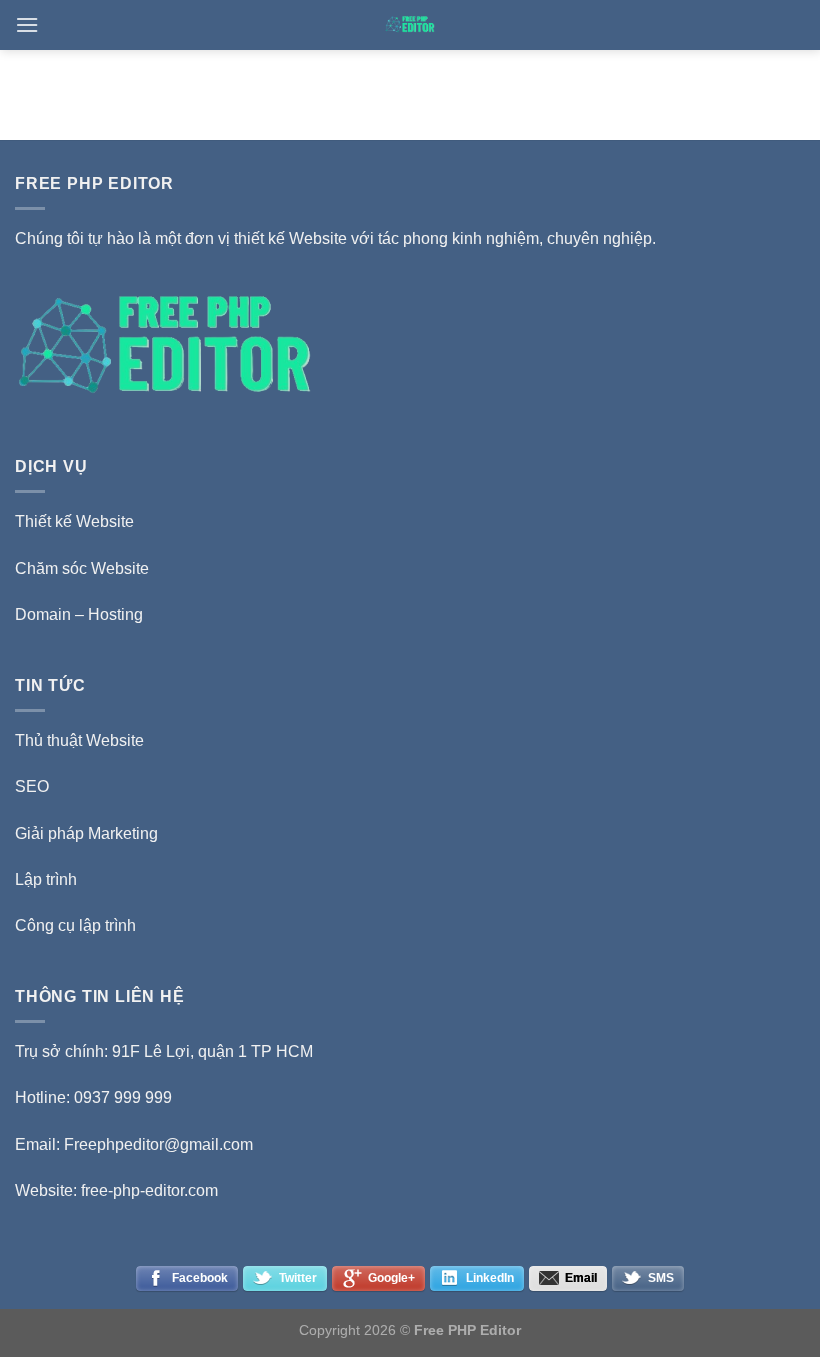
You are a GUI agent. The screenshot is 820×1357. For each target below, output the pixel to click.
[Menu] (27, 24)
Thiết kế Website (74, 521)
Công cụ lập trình (75, 925)
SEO (32, 786)
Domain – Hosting (79, 614)
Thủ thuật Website (79, 740)
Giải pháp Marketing (86, 833)
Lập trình (46, 879)
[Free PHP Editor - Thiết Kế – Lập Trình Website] (410, 25)
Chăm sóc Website (82, 568)
